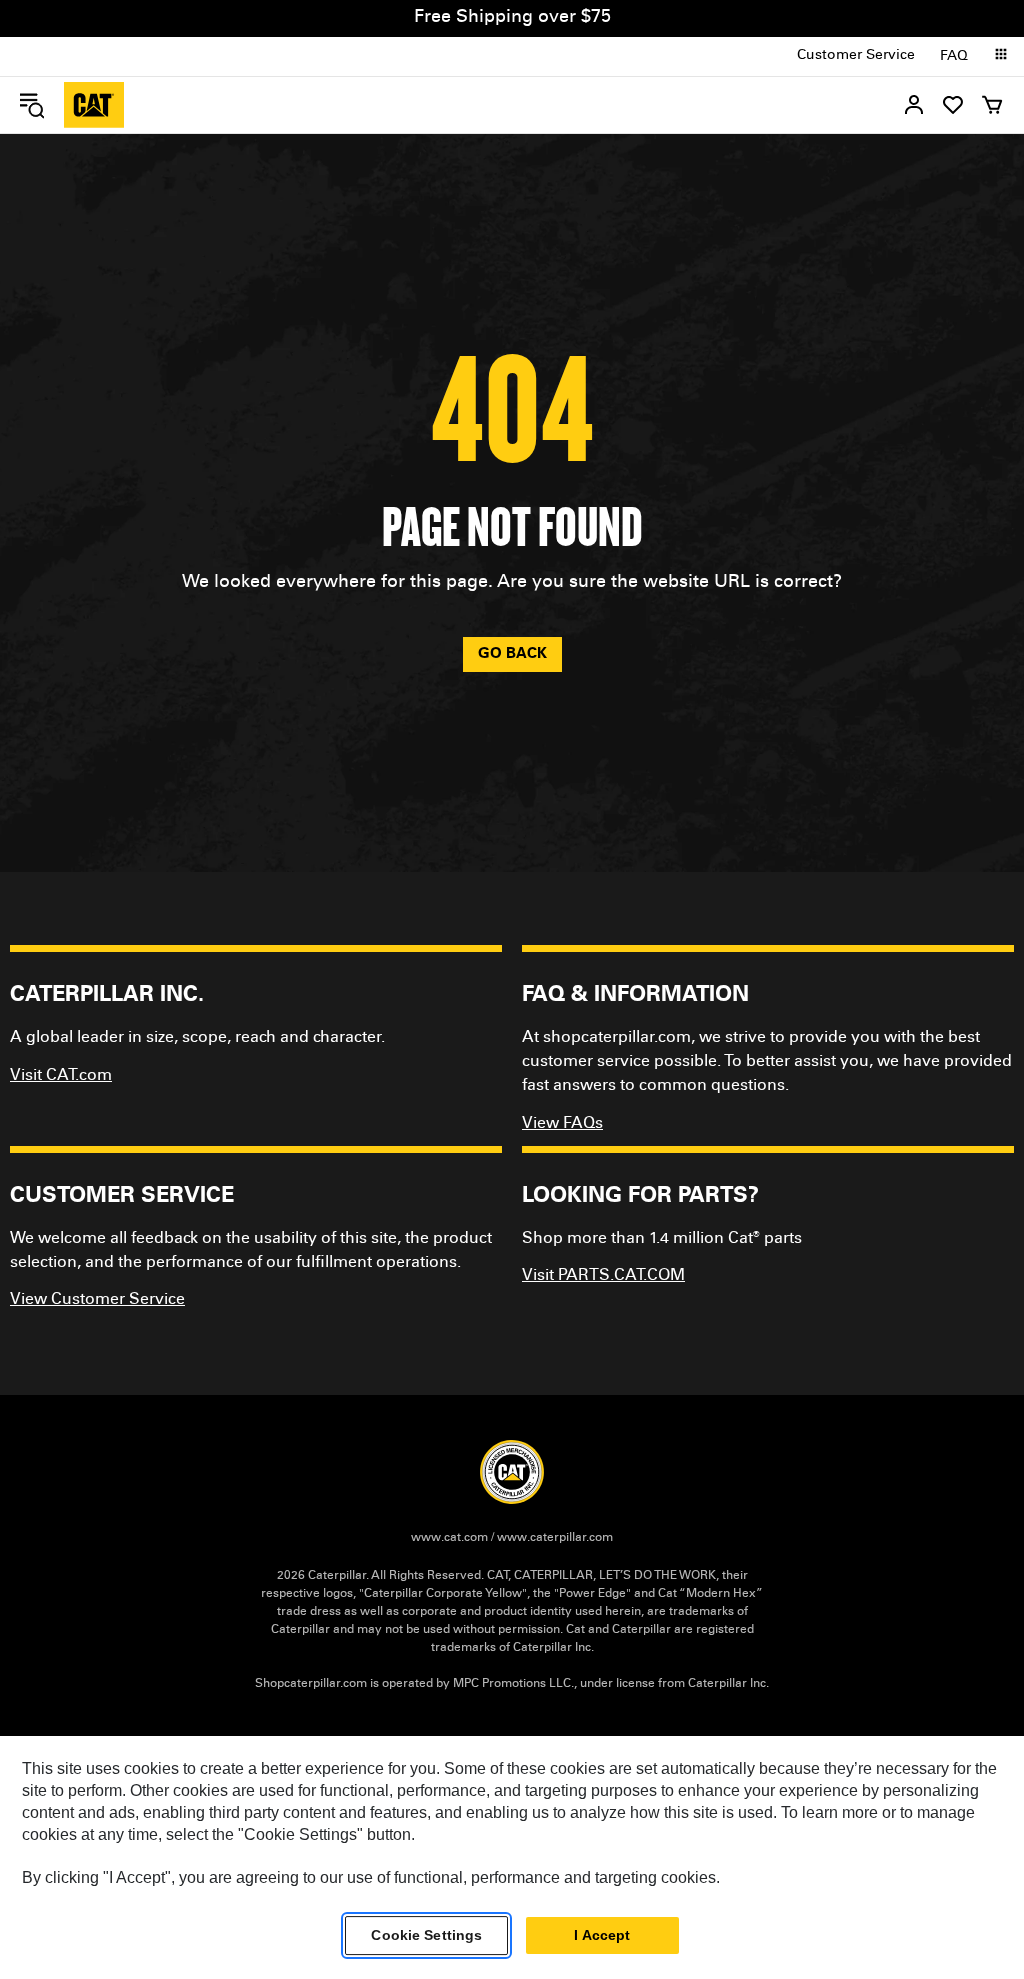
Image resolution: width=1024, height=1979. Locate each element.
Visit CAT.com (61, 1076)
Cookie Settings (426, 1935)
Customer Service (856, 56)
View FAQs (562, 1124)
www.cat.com (449, 1538)
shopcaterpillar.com (94, 105)
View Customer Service (97, 1300)
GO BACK (512, 654)
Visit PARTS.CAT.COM (603, 1276)
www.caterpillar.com (555, 1538)
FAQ (954, 57)
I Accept (602, 1935)
